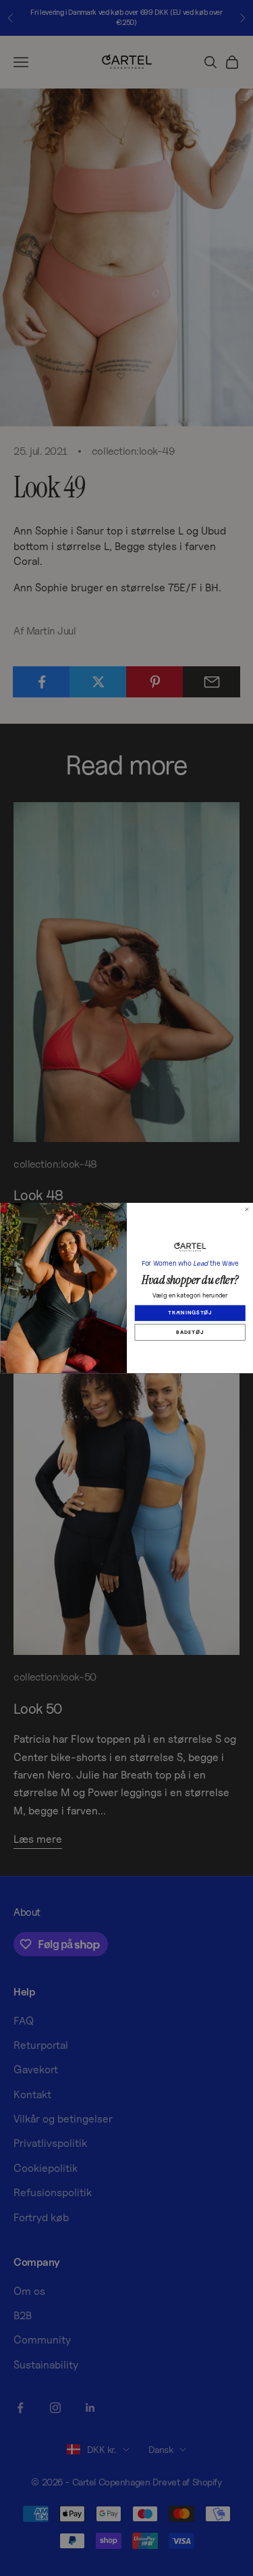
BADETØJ (190, 1332)
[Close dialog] (247, 1210)
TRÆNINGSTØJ (190, 1313)
